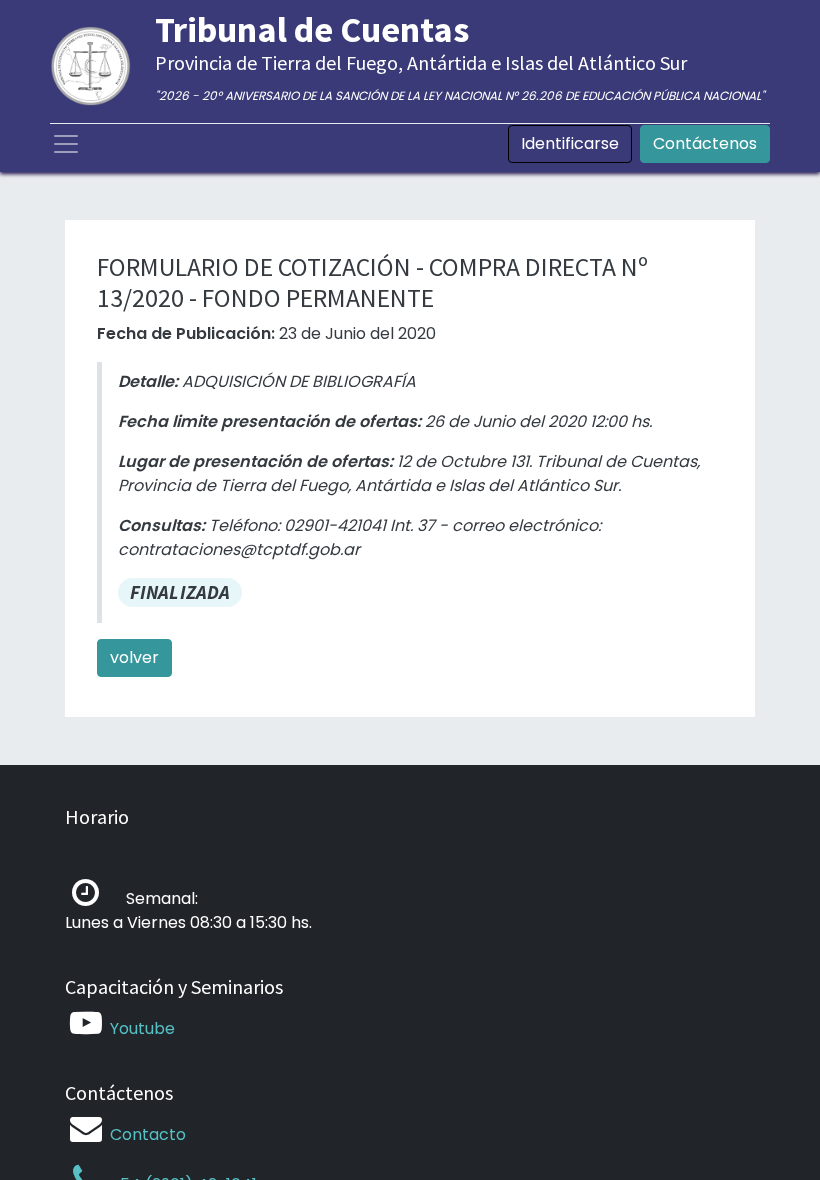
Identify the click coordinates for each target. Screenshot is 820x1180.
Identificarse (570, 143)
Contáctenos (705, 143)
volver (134, 657)
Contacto (148, 1134)
